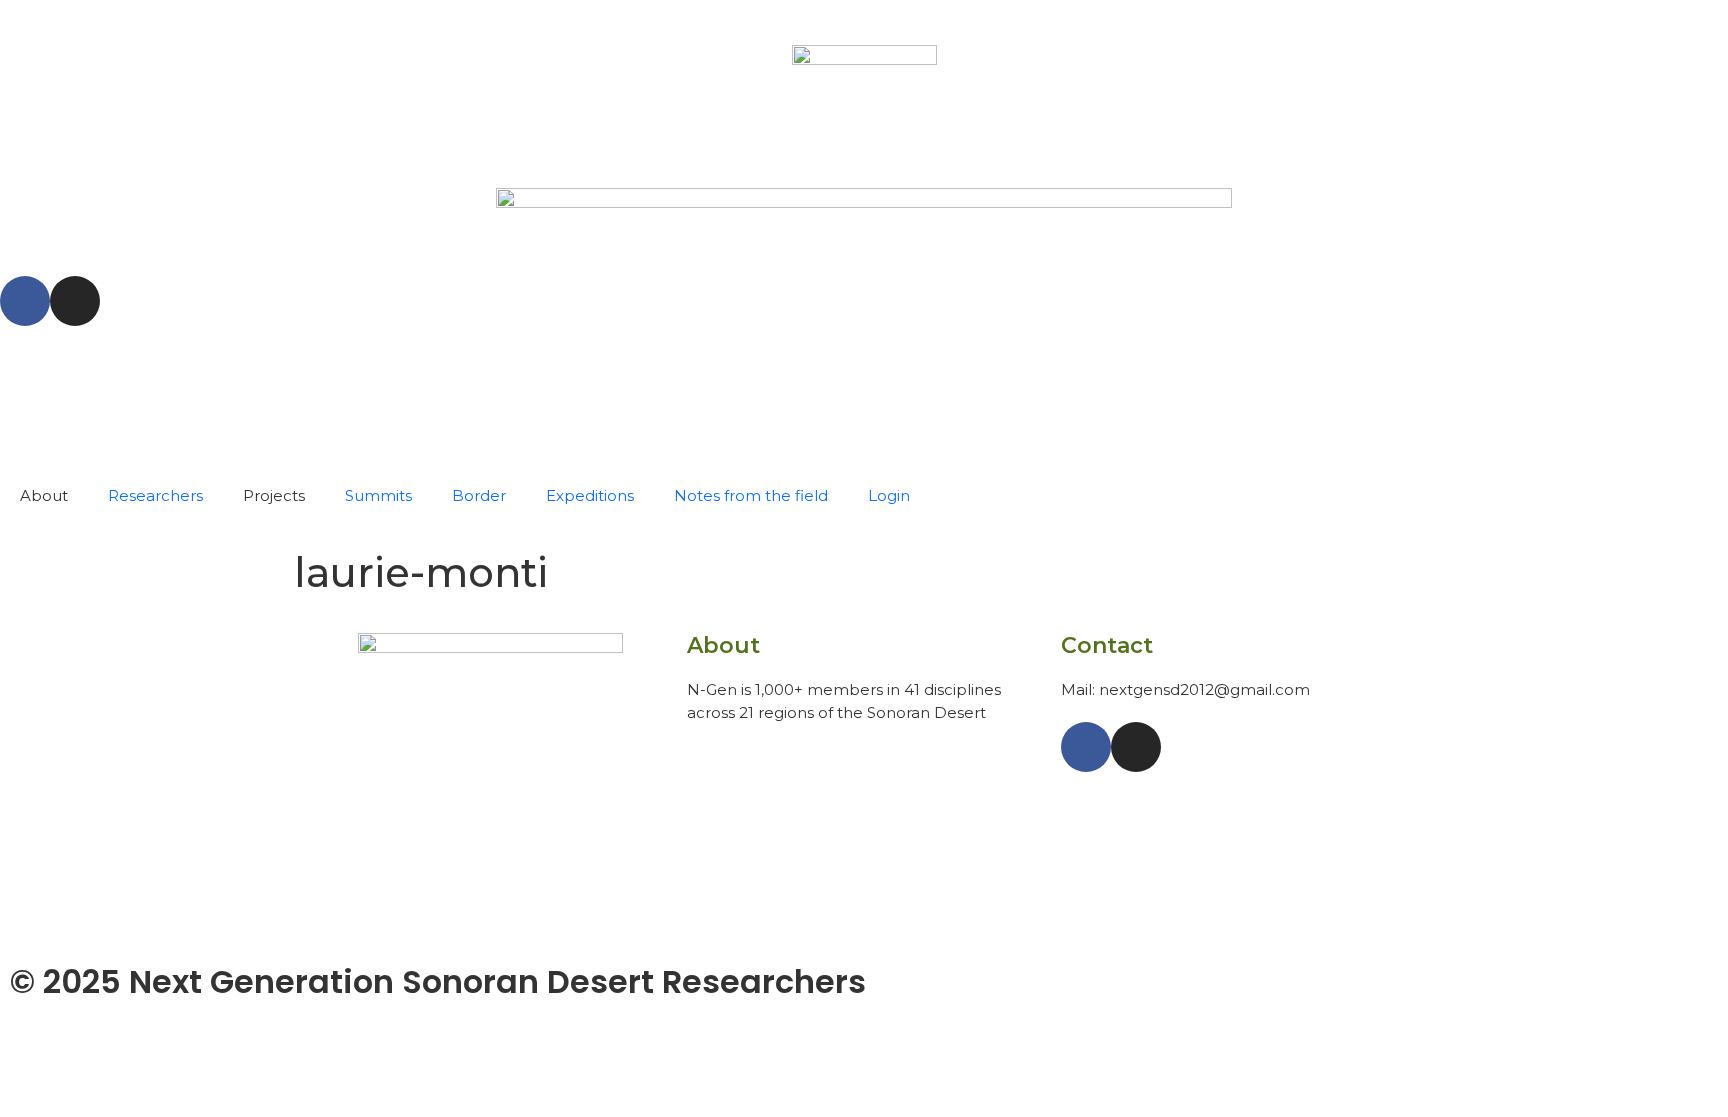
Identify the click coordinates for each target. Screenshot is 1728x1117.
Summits (378, 495)
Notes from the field (751, 495)
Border (479, 495)
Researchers (155, 495)
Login (889, 495)
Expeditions (590, 495)
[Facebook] (25, 301)
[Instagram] (75, 301)
